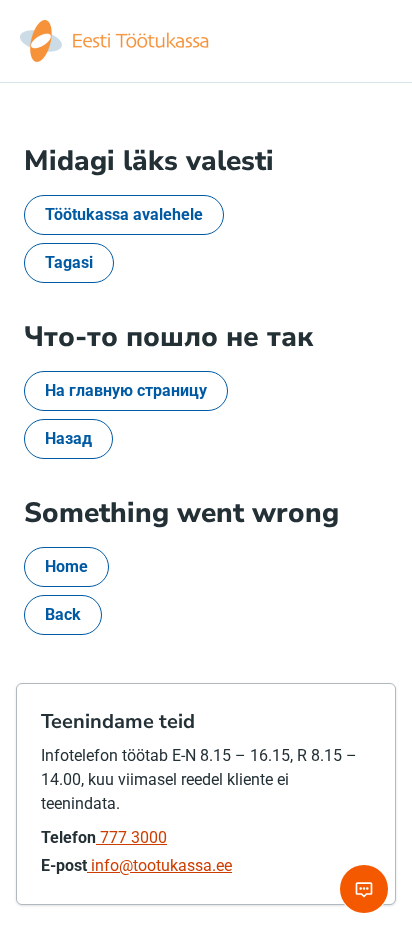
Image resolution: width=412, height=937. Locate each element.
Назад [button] (68, 438)
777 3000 (131, 837)
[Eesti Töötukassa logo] (116, 41)
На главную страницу (126, 390)
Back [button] (63, 614)
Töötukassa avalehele (124, 214)
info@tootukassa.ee (159, 865)
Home (66, 566)
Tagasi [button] (69, 262)
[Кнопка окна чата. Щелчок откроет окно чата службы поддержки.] (364, 889)
